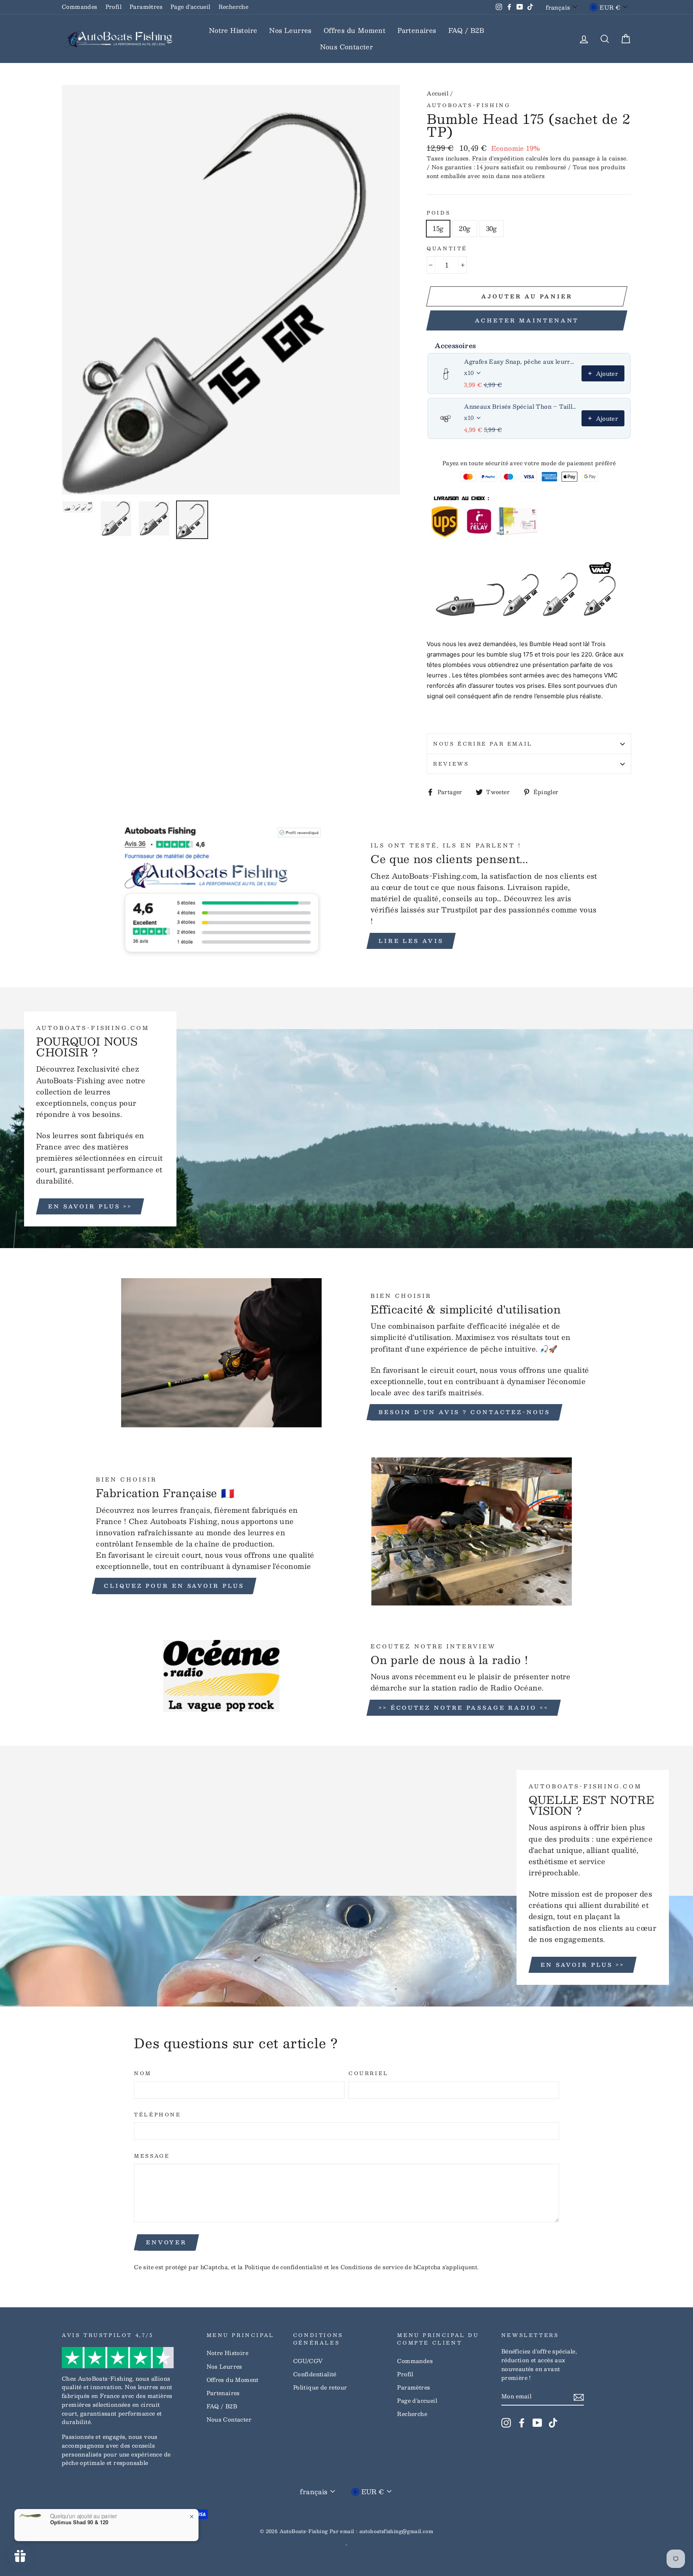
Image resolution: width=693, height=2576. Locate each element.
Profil (113, 7)
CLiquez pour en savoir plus (174, 1586)
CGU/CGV (308, 2361)
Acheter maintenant (527, 320)
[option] (231, 290)
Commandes (80, 7)
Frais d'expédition (498, 158)
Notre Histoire (233, 30)
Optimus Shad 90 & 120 (79, 2522)
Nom (143, 2073)
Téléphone (157, 2115)
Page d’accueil (190, 7)
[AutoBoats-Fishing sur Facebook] (522, 2422)
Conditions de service (372, 2267)
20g (465, 228)
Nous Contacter (347, 47)
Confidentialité (315, 2374)
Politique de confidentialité (283, 2267)
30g (492, 228)
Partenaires (417, 30)
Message (152, 2156)
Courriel (369, 2073)
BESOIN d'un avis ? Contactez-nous (464, 1412)
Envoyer (166, 2242)
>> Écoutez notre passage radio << (464, 1708)
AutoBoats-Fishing (468, 105)
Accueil (438, 93)
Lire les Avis (411, 941)
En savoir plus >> (90, 1206)
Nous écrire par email (483, 744)
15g (438, 228)
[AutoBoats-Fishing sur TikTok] (553, 2422)
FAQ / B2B (466, 30)
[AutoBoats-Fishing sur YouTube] (537, 2422)
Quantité (447, 248)
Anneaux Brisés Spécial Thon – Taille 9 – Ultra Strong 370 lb (520, 406)
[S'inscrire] (579, 2397)
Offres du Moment (355, 30)
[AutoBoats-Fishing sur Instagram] (506, 2422)
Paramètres (146, 7)
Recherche (234, 7)
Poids (439, 213)
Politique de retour (320, 2387)
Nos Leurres (290, 30)
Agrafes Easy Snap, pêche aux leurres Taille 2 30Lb (520, 361)
